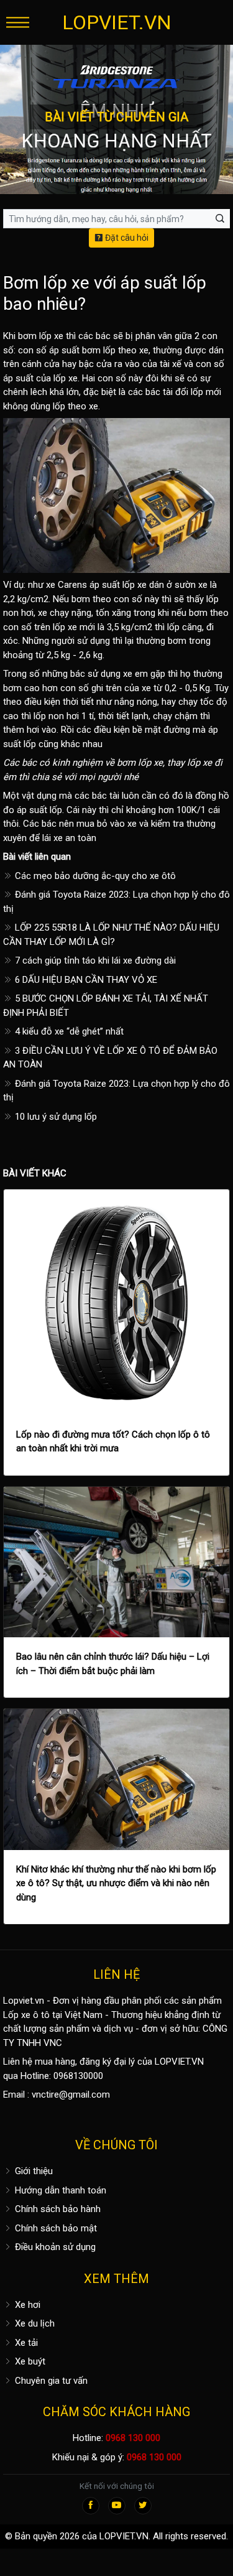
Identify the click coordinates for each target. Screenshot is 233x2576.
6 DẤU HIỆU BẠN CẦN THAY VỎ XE (85, 980)
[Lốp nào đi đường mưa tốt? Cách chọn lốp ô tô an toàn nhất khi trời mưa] (116, 1302)
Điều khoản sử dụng (54, 2247)
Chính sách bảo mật (55, 2228)
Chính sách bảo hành (57, 2209)
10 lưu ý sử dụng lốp (55, 1117)
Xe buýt (29, 2361)
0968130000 (78, 2076)
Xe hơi (26, 2305)
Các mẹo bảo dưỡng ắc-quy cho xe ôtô (94, 876)
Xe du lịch (34, 2323)
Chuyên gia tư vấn (50, 2381)
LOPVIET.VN (117, 22)
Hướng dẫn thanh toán (59, 2190)
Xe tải (25, 2343)
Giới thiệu (33, 2171)
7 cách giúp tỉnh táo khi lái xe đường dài (94, 960)
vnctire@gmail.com (71, 2095)
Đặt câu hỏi (126, 238)
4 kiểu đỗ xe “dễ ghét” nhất (68, 1031)
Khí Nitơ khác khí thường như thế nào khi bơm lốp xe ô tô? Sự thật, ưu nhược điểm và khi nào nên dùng (116, 1883)
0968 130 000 (133, 2438)
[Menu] (18, 22)
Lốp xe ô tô (26, 2015)
